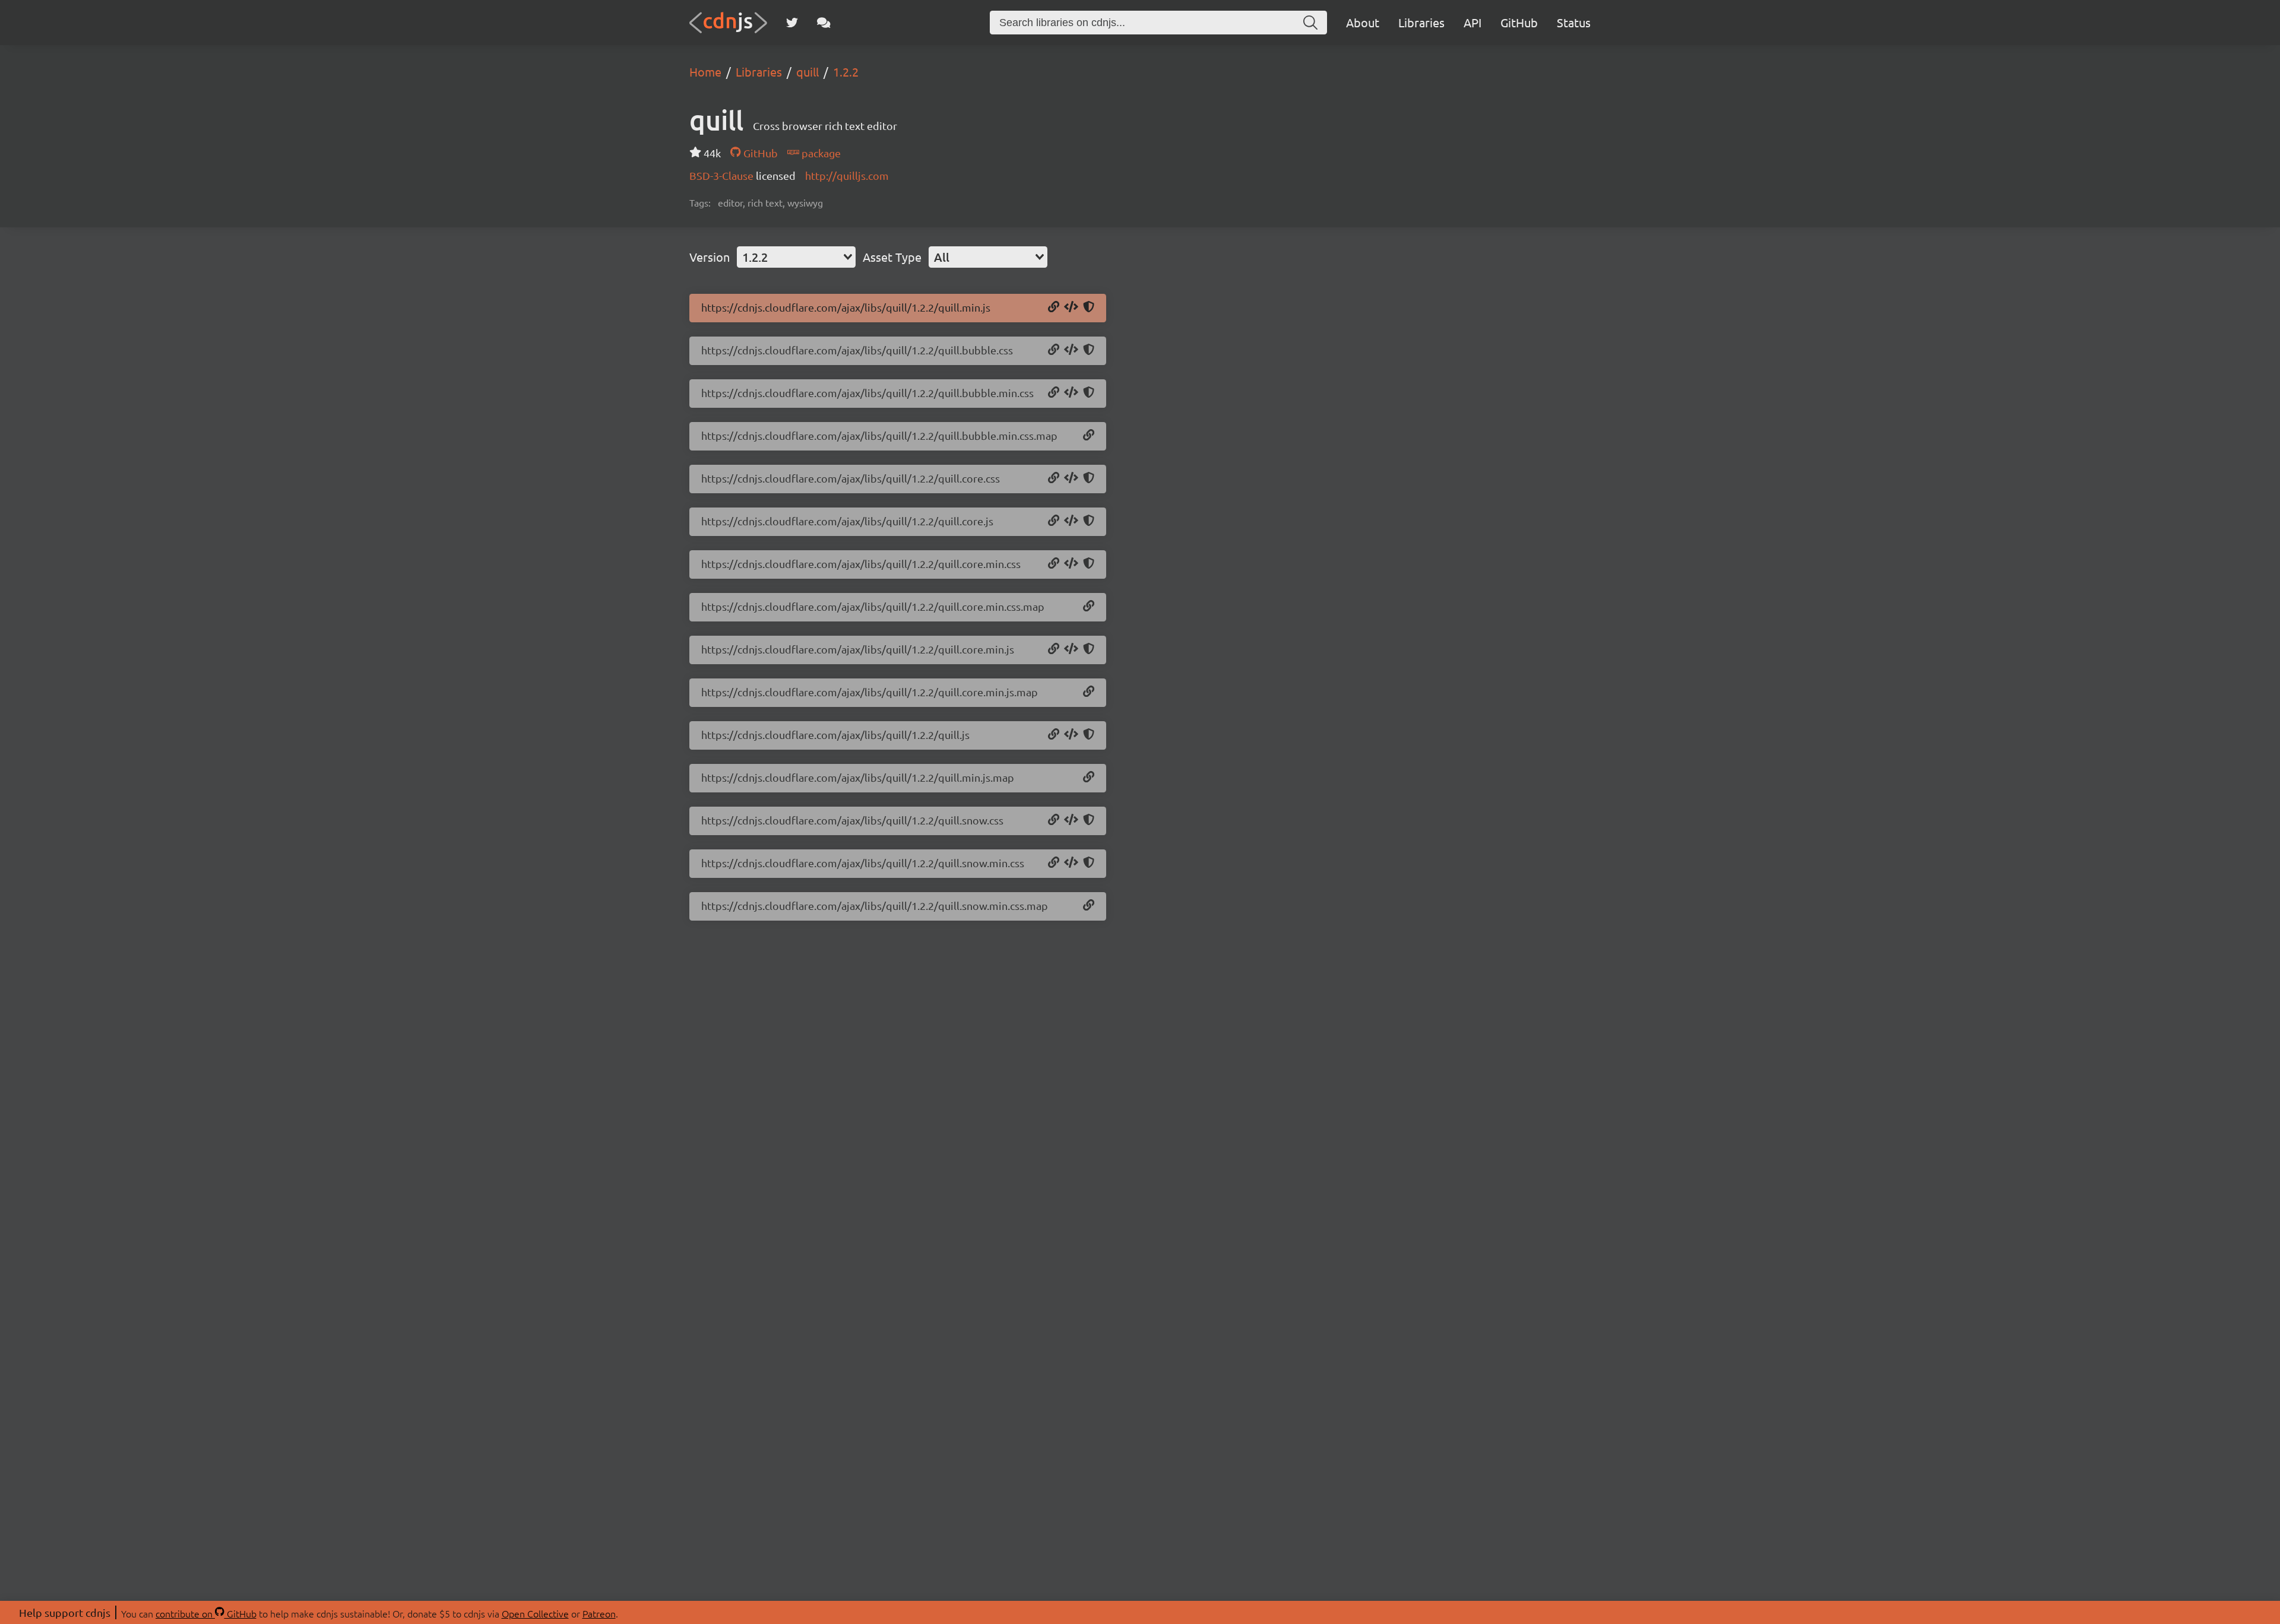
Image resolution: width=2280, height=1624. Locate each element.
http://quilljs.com (847, 175)
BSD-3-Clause (723, 175)
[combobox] (796, 257)
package (820, 153)
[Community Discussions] (824, 23)
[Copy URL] (1054, 307)
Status (1574, 22)
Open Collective (535, 1613)
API (1472, 22)
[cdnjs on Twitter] (792, 23)
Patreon (599, 1613)
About (1363, 22)
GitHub (1519, 22)
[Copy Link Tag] (1071, 350)
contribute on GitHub (206, 1613)
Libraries (1421, 22)
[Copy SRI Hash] (1089, 307)
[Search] (1310, 23)
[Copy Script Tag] (1071, 307)
